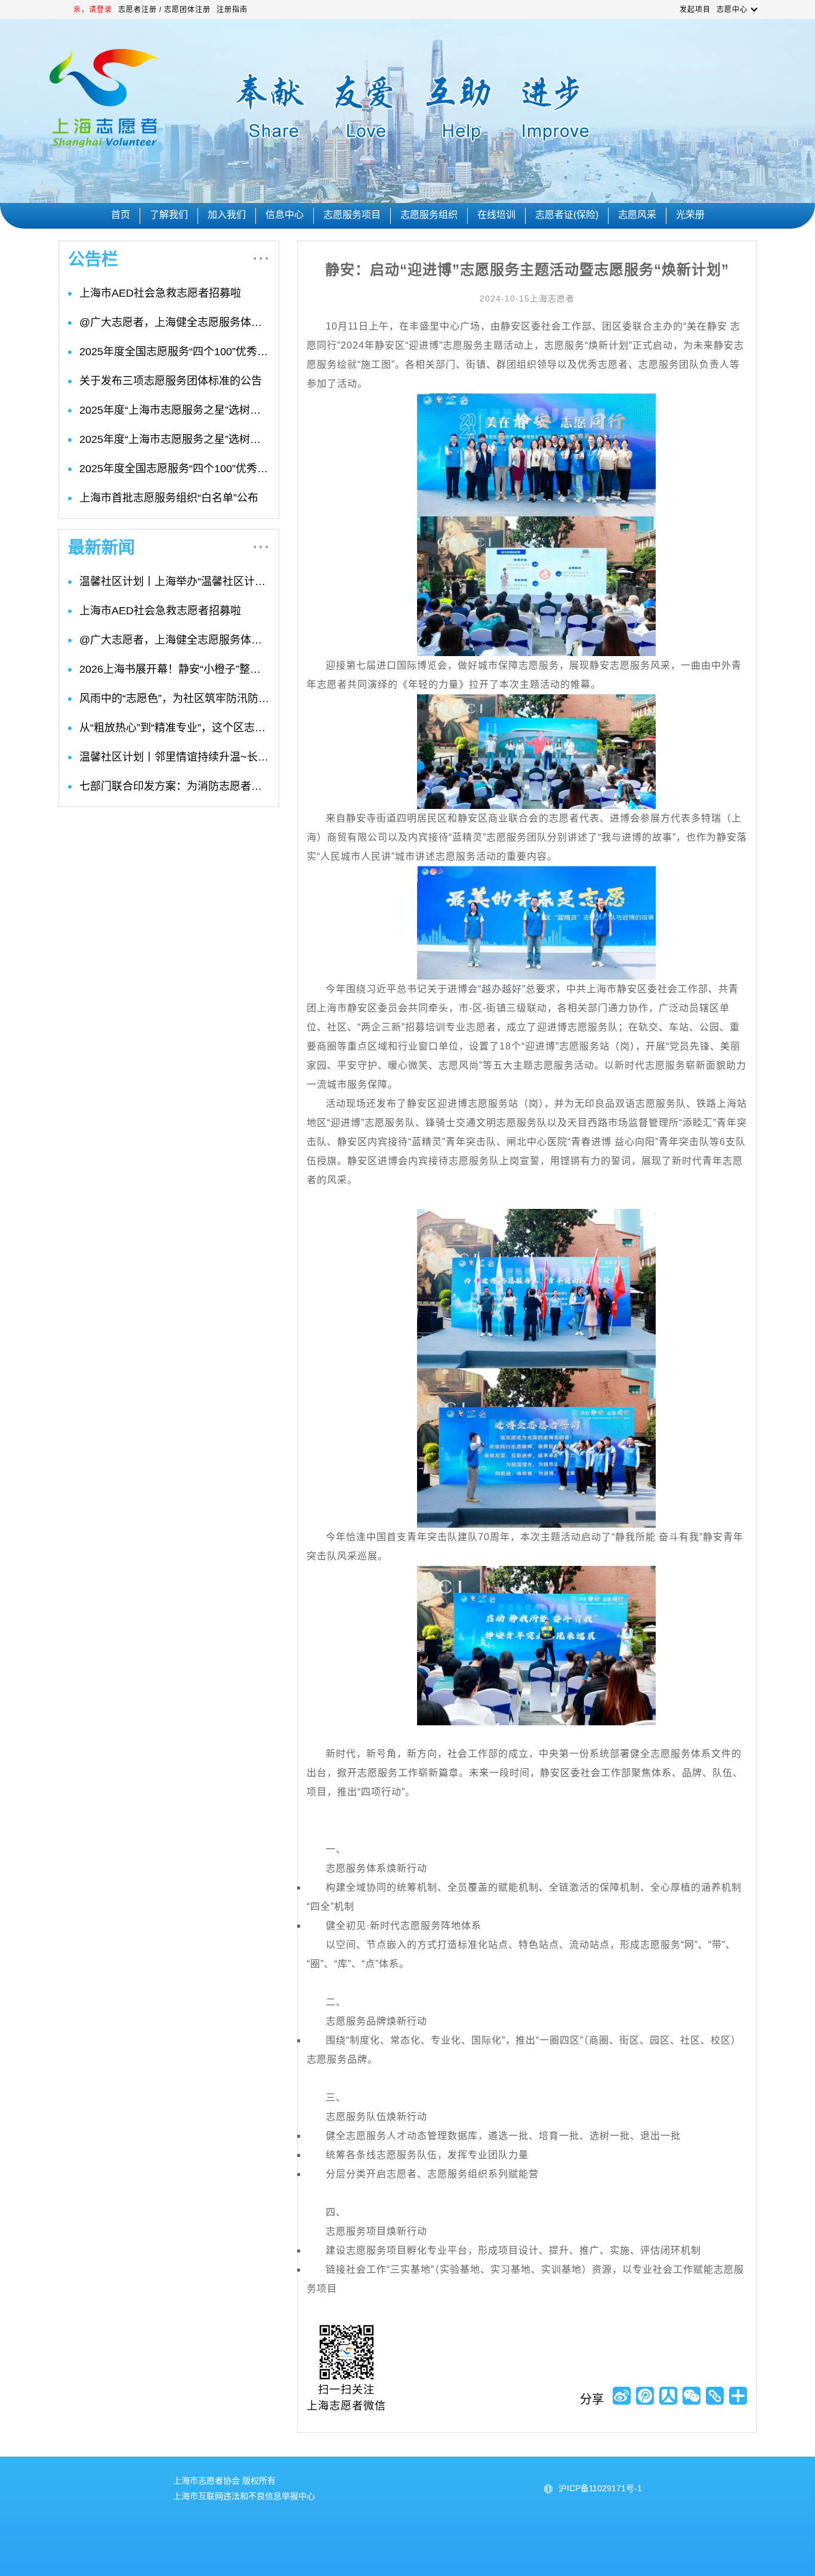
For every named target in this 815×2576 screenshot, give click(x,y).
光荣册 (690, 215)
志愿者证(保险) (567, 215)
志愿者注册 (138, 10)
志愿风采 (637, 215)
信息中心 (285, 215)
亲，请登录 (93, 10)
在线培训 (496, 215)
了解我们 (169, 215)
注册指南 (232, 10)
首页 (121, 215)
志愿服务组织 (429, 215)
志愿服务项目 (352, 215)
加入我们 (227, 215)
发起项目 (695, 10)
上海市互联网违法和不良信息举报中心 (244, 2496)
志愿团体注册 (187, 10)
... (261, 256)
